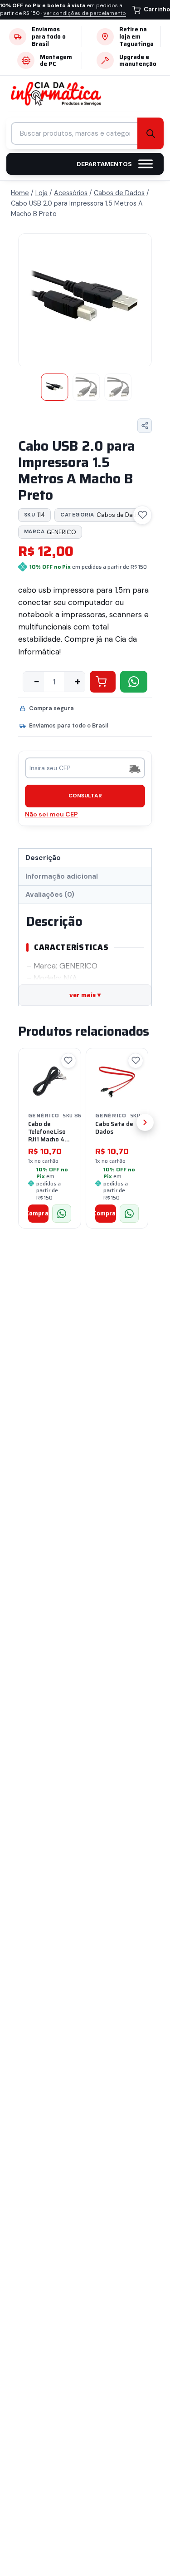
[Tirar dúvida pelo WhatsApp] (62, 1214)
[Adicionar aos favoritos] (142, 515)
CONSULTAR (85, 796)
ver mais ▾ (85, 995)
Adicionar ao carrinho (103, 682)
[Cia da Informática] (60, 94)
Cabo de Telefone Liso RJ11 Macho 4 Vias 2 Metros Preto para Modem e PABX (49, 1143)
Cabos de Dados (102, 515)
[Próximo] (145, 1122)
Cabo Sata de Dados (114, 1128)
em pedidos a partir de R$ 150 (63, 10)
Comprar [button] (39, 1213)
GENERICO (50, 532)
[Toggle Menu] (146, 164)
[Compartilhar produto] (145, 426)
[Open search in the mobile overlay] (85, 133)
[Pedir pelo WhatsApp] (134, 682)
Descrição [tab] (43, 858)
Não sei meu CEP (51, 814)
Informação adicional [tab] (62, 876)
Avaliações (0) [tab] (50, 895)
